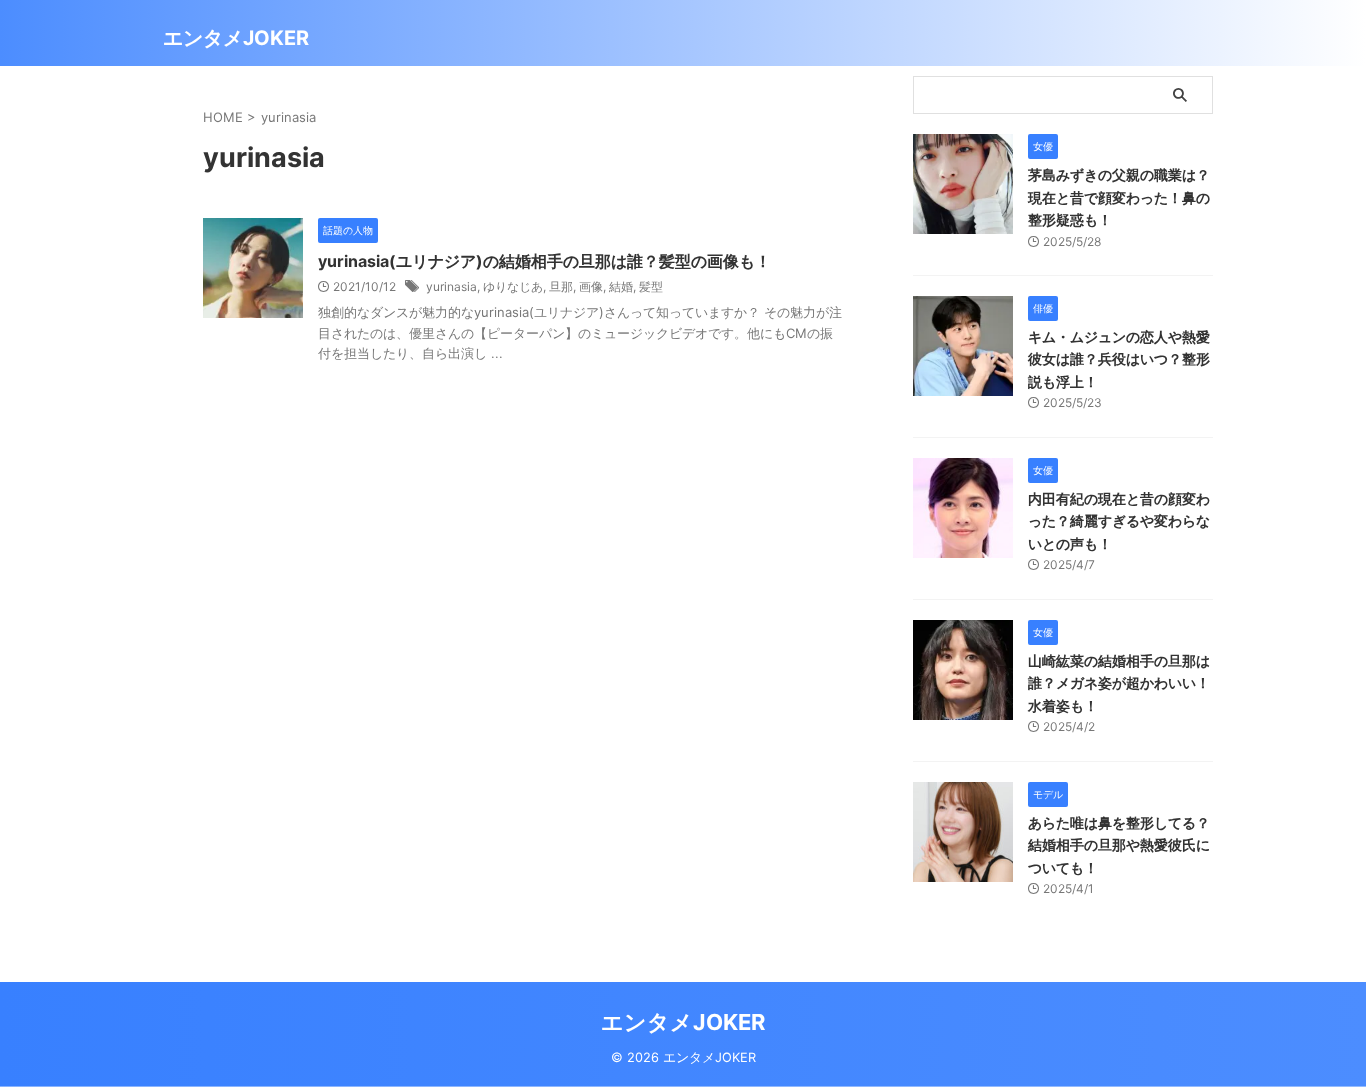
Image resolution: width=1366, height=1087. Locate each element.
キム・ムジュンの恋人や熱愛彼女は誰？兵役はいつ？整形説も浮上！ (1119, 359)
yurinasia (451, 286)
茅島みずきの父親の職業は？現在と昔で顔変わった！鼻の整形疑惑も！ (1119, 197)
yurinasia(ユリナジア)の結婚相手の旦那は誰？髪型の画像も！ (544, 261)
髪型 (651, 286)
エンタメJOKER (236, 38)
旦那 (561, 286)
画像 (591, 286)
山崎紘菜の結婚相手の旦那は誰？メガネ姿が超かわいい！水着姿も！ (1119, 683)
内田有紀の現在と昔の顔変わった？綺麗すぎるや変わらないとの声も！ (1119, 521)
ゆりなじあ (513, 286)
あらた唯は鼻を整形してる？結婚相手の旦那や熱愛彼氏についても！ (1119, 845)
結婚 (621, 286)
